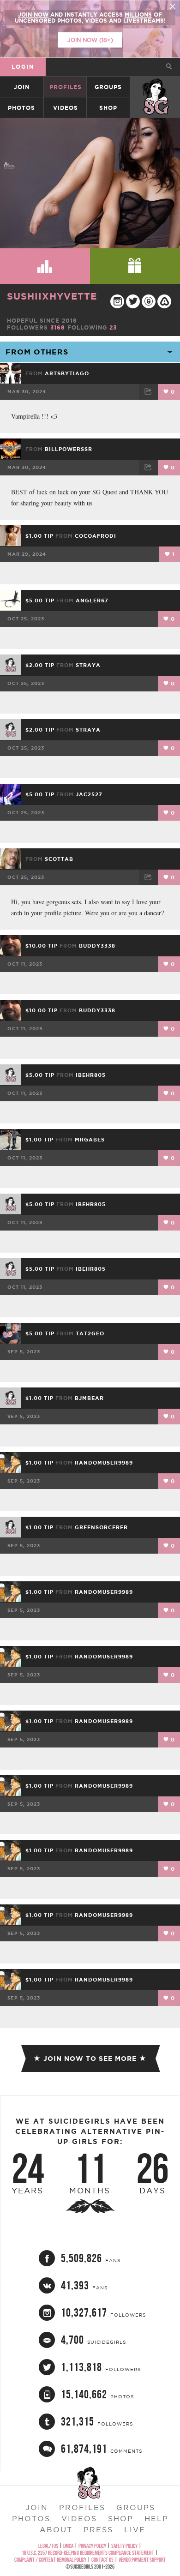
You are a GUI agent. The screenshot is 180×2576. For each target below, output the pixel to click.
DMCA (68, 2546)
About (56, 2529)
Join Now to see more (90, 2059)
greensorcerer (101, 1527)
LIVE (135, 2529)
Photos (21, 108)
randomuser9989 (104, 1463)
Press (98, 2529)
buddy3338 (97, 946)
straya (88, 665)
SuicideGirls (156, 87)
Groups (108, 87)
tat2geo (90, 1333)
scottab (59, 859)
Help (156, 2518)
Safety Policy (124, 2546)
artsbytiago (67, 373)
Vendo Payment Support (142, 2560)
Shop (108, 108)
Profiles (66, 87)
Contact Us (102, 2560)
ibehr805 (91, 1075)
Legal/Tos (48, 2546)
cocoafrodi (96, 536)
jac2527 (89, 794)
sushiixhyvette (52, 296)
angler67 (92, 600)
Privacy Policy (92, 2546)
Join (22, 87)
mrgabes (90, 1140)
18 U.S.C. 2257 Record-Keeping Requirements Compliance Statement (88, 2553)
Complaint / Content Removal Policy (50, 2560)
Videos (66, 108)
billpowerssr (69, 449)
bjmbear (89, 1398)
